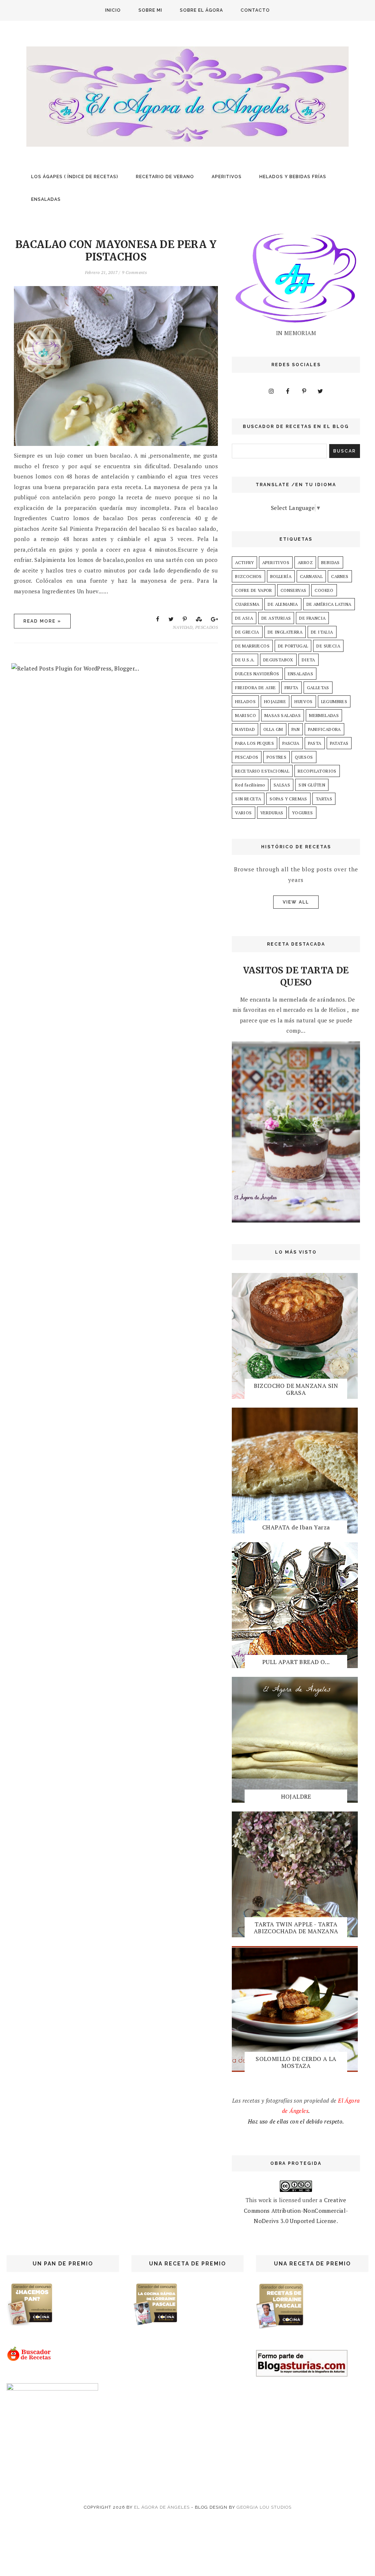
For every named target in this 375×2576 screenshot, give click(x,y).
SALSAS (282, 785)
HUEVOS (303, 701)
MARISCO (246, 715)
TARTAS (324, 799)
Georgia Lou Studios (264, 2507)
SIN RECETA (248, 799)
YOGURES (302, 813)
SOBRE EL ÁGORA (201, 10)
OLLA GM (273, 729)
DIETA (309, 660)
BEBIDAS (331, 562)
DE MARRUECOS (252, 646)
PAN (296, 729)
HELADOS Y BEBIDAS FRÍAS (293, 177)
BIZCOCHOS (248, 576)
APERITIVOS (227, 177)
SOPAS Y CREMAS (288, 799)
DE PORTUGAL (293, 646)
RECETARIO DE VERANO (165, 177)
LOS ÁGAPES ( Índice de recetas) (75, 177)
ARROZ (305, 562)
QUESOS (304, 757)
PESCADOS (207, 627)
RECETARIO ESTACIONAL (262, 771)
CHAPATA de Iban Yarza (296, 1527)
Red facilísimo (250, 785)
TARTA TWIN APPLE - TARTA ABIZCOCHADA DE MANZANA (296, 1928)
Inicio (113, 10)
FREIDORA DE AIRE (255, 688)
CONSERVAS (294, 590)
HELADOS (245, 701)
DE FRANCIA (312, 618)
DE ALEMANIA (283, 604)
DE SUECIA (328, 646)
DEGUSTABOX (278, 660)
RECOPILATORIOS (317, 771)
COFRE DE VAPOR (254, 590)
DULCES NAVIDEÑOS (257, 674)
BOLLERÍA (281, 576)
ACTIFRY (244, 562)
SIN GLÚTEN (312, 785)
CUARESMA (247, 604)
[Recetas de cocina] (29, 2359)
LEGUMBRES (334, 701)
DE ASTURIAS (276, 618)
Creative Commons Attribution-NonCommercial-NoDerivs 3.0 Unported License (296, 2210)
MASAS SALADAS (283, 715)
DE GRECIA (247, 632)
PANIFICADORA (324, 729)
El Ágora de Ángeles (162, 2507)
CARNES (340, 576)
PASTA (315, 743)
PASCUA (291, 743)
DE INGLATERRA (285, 632)
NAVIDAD (183, 627)
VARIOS (243, 813)
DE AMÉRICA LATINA (329, 604)
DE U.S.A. (245, 660)
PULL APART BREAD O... (296, 1662)
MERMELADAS (324, 715)
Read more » (42, 621)
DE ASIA (244, 618)
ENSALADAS (46, 199)
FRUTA (292, 688)
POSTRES (276, 757)
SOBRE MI (150, 10)
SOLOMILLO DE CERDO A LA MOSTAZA (296, 2062)
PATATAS (339, 743)
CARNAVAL (311, 576)
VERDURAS (272, 813)
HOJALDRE (275, 701)
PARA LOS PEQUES (255, 743)
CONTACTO (255, 10)
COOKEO (324, 590)
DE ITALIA (322, 632)
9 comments (134, 272)
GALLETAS (318, 688)
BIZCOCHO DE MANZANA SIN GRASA (296, 1389)
